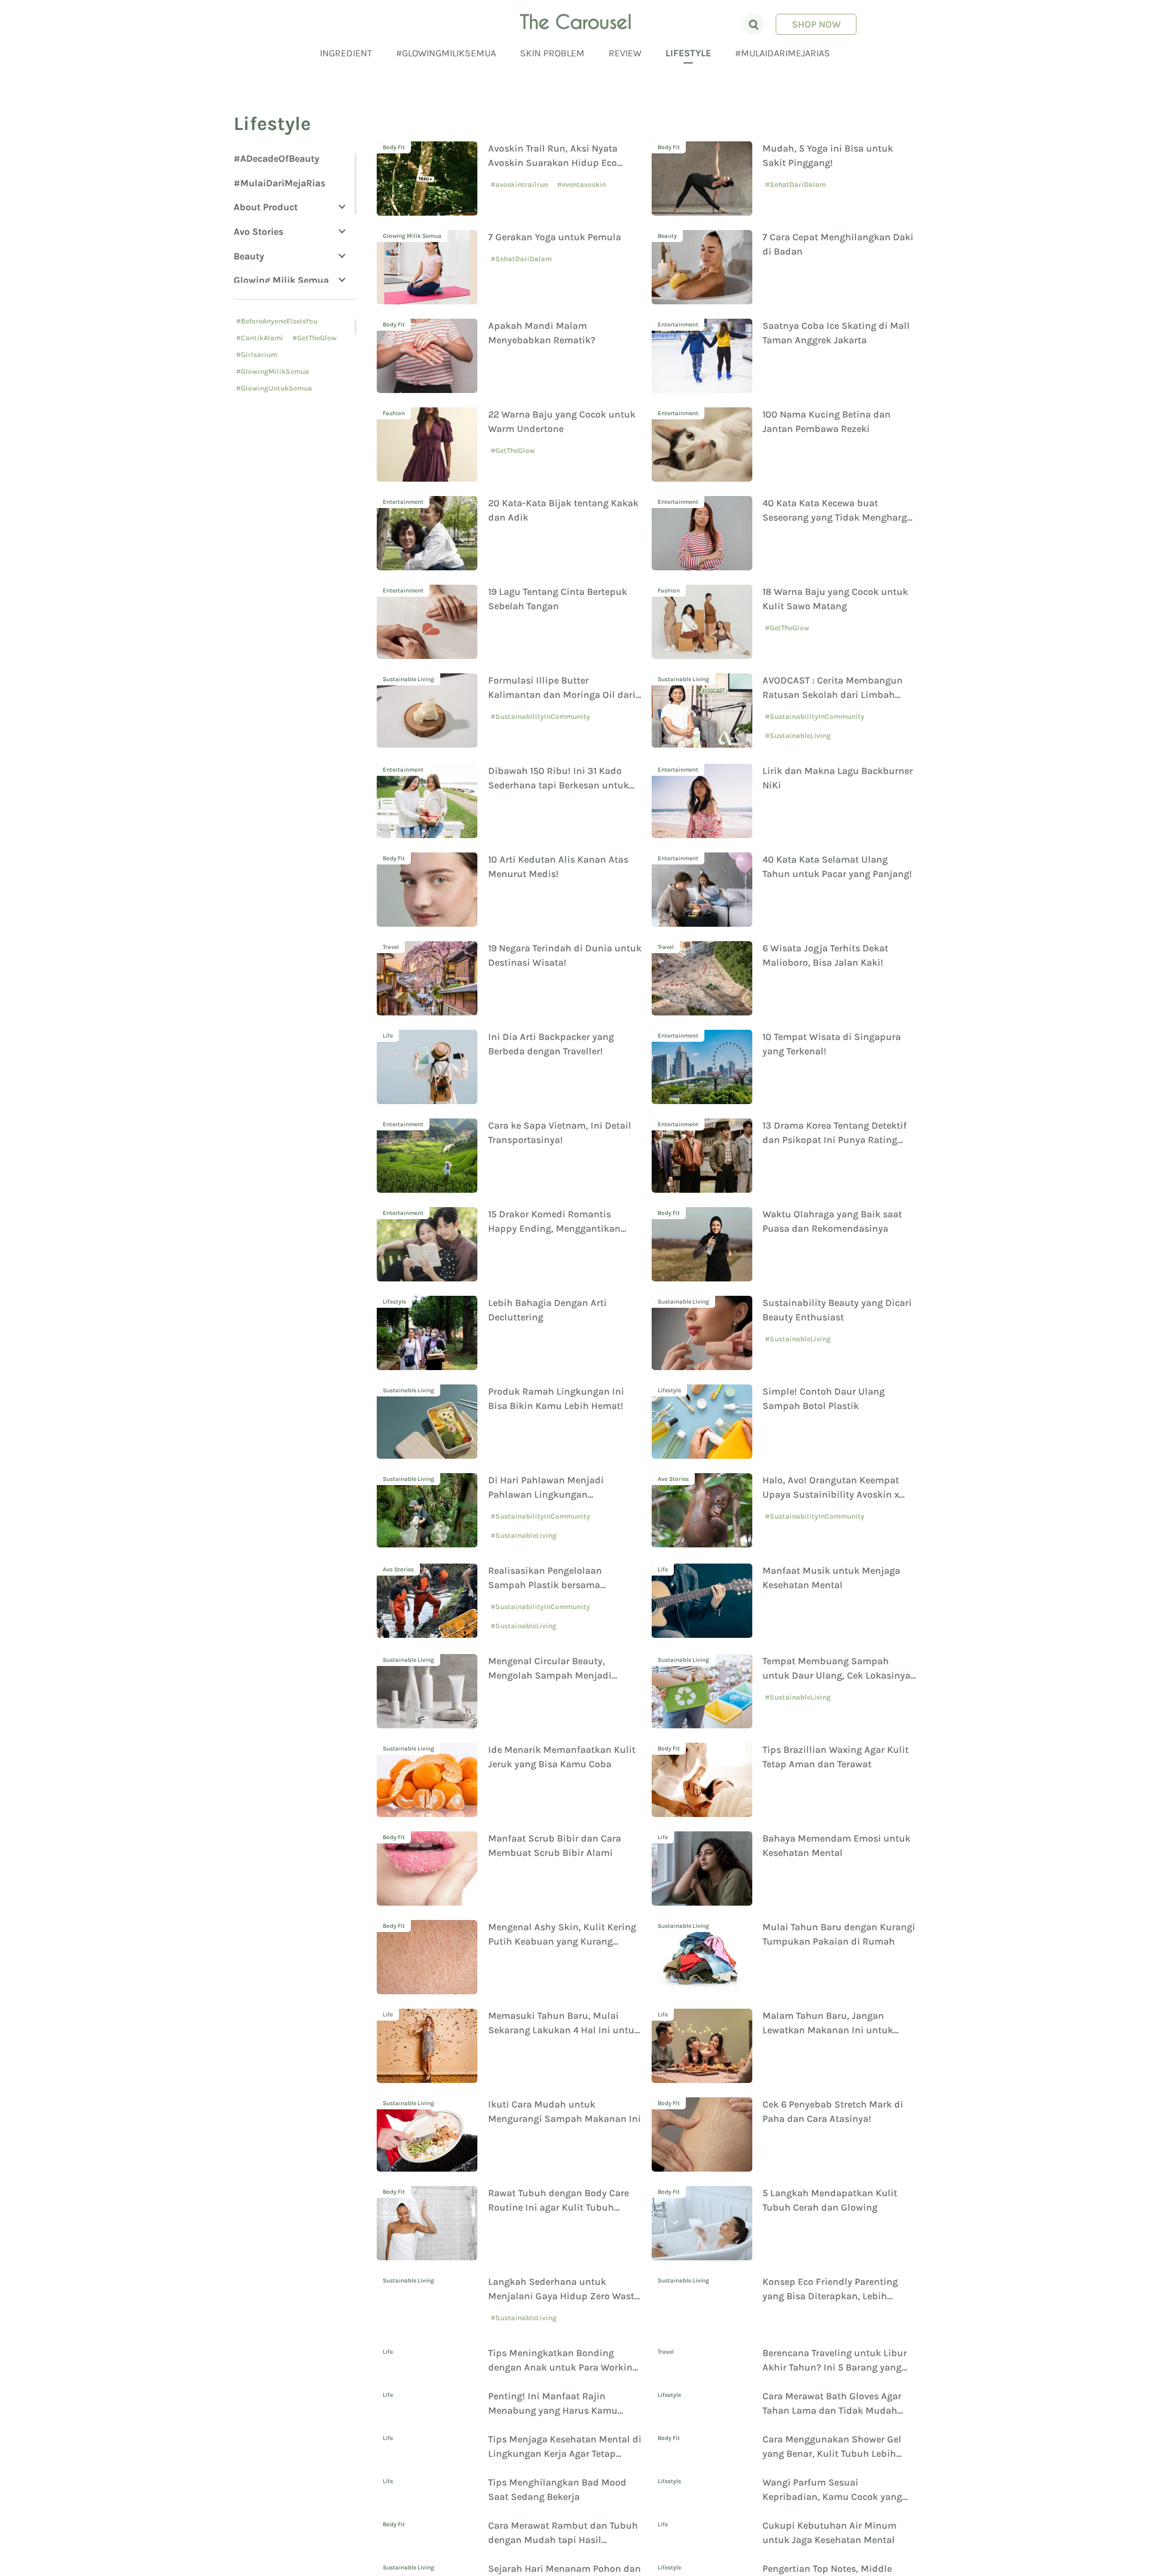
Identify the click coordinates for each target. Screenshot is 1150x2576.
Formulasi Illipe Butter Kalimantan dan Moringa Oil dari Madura (562, 695)
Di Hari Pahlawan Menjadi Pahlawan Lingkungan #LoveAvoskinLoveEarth (546, 1494)
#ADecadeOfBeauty (276, 158)
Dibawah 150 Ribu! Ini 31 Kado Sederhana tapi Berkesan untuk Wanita (559, 785)
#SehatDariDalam (795, 185)
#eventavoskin (582, 185)
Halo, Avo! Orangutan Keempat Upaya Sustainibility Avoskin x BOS (831, 1494)
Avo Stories (258, 232)
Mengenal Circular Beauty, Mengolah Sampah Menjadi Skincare (550, 1675)
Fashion (394, 413)
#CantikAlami (260, 338)
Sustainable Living (408, 679)
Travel (391, 947)
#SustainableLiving (798, 736)
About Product (266, 207)
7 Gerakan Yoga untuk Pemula (555, 237)
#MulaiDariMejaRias (783, 53)
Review (625, 53)
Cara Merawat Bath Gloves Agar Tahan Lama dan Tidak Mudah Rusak (832, 2473)
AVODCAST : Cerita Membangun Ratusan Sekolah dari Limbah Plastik (833, 695)
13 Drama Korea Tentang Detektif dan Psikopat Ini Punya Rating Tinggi (835, 1140)
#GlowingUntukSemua (274, 388)
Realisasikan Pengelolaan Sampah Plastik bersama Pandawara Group (545, 1585)
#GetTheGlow (314, 338)
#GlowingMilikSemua (446, 53)
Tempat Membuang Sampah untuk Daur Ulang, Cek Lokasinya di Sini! (836, 1675)
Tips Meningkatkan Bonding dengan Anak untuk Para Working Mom (563, 2385)
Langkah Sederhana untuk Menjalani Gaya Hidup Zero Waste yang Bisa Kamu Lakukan (564, 2296)
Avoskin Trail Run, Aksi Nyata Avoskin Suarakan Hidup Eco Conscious (553, 163)
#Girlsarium (257, 355)
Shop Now (816, 24)
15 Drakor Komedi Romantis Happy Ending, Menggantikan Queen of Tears (554, 1228)
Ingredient (346, 53)
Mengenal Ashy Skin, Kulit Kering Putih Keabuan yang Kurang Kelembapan (562, 1941)
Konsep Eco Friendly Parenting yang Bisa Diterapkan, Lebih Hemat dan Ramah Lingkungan (832, 2296)
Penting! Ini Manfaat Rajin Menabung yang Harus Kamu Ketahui (553, 2473)
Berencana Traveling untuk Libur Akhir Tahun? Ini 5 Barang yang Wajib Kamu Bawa (835, 2385)
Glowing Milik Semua (281, 280)
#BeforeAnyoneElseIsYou (277, 321)
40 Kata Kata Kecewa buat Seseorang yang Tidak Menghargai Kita (839, 517)
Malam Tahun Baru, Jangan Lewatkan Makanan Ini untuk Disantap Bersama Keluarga (828, 2030)
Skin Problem (552, 53)
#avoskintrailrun (519, 185)
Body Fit (394, 147)
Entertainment (678, 325)
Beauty (249, 256)
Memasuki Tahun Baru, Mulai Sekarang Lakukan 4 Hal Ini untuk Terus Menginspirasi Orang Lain (564, 2030)
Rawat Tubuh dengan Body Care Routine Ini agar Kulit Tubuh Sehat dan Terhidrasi (559, 2207)
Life (388, 1036)
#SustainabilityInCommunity (540, 716)
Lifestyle (688, 53)
